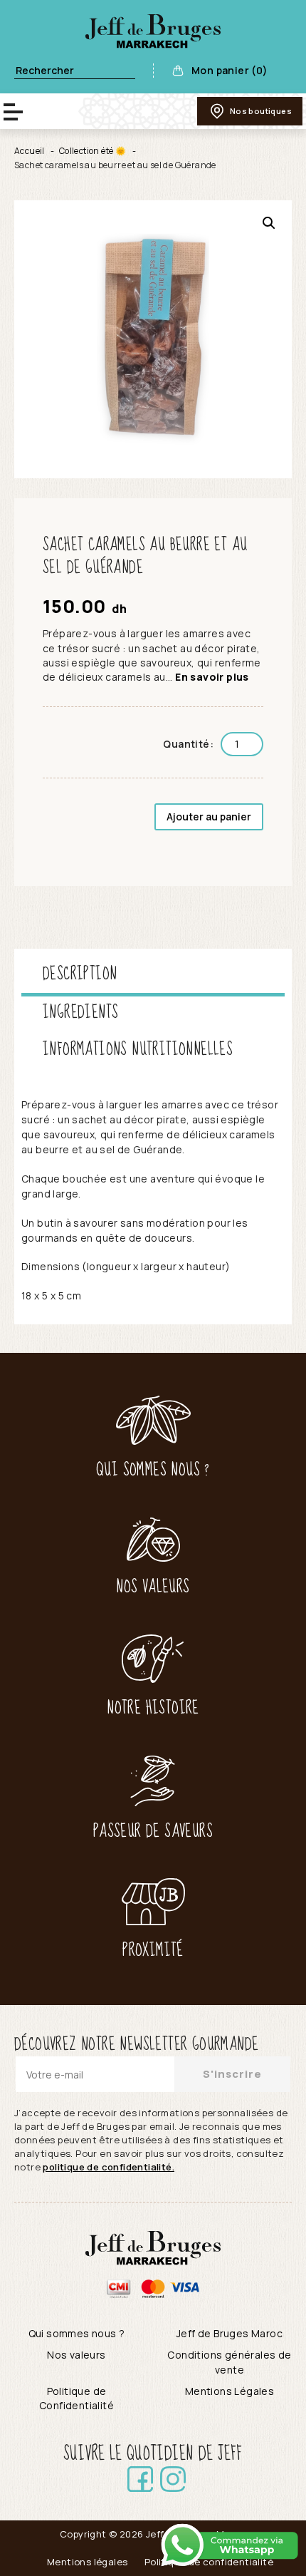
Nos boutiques (261, 111)
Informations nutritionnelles (138, 1050)
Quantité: (188, 744)
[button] (269, 223)
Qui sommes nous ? (77, 2333)
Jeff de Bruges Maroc (229, 2333)
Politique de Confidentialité (76, 2398)
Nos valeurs (76, 2355)
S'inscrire (232, 2074)
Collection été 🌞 (93, 151)
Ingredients (80, 1013)
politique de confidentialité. (109, 2167)
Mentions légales (87, 2562)
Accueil (30, 151)
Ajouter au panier (209, 816)
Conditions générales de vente (229, 2362)
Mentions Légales (229, 2391)
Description (80, 974)
